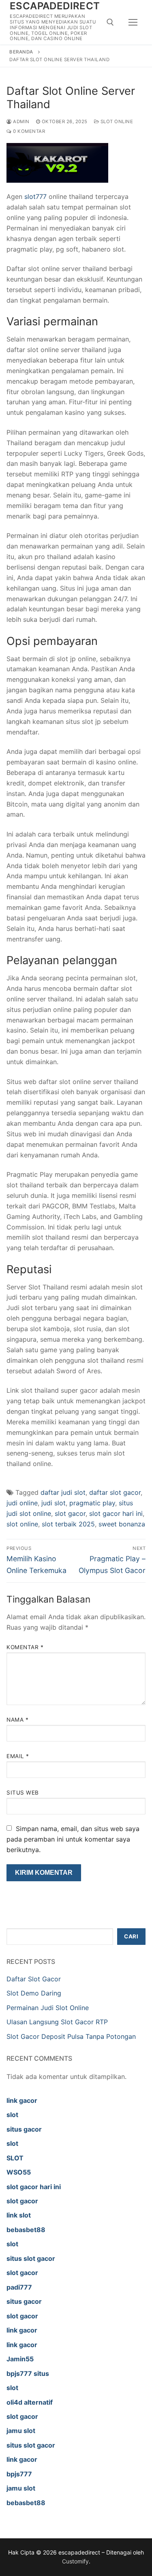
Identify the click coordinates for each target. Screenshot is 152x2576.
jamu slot (21, 2431)
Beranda (21, 52)
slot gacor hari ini (116, 1513)
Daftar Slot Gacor (34, 1979)
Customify (75, 2561)
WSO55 (19, 2172)
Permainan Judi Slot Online (48, 2008)
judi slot (54, 1503)
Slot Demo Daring (34, 1993)
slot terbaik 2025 (68, 1524)
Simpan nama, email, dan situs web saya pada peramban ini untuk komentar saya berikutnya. (73, 1839)
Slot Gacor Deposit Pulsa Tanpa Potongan (71, 2036)
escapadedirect (55, 6)
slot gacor (70, 1513)
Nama (17, 1720)
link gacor (22, 2100)
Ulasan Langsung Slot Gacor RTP (57, 2022)
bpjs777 (19, 2474)
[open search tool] (110, 22)
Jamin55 (20, 2359)
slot (12, 2115)
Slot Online (116, 122)
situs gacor (24, 2129)
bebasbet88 (26, 2230)
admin (21, 122)
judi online (22, 1503)
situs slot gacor (31, 2258)
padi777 (19, 2287)
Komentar (25, 1647)
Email (18, 1756)
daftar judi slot (63, 1492)
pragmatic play (92, 1503)
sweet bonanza (122, 1524)
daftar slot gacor (115, 1492)
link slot (19, 2215)
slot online (22, 1524)
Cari (131, 1936)
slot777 (35, 196)
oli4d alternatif (30, 2402)
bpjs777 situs (28, 2373)
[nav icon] (133, 22)
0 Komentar (28, 131)
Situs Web (23, 1793)
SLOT (15, 2158)
